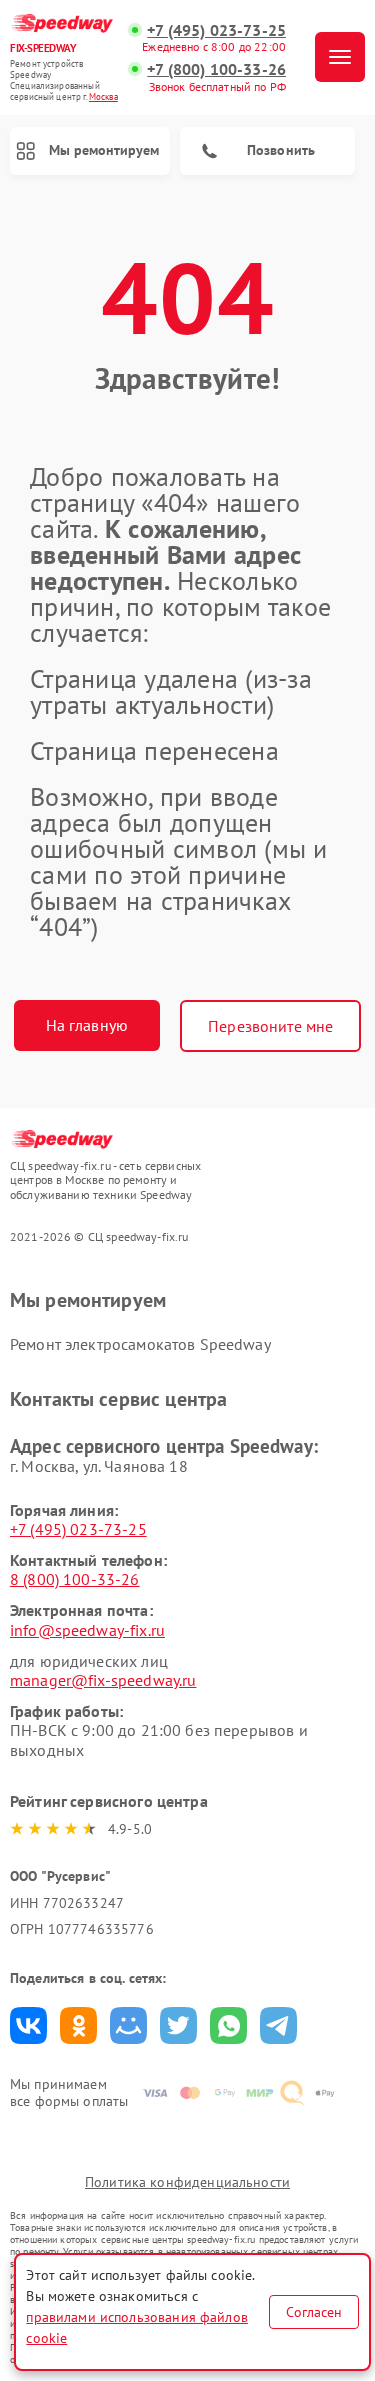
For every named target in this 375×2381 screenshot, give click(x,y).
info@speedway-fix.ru (87, 1630)
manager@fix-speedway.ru (103, 1680)
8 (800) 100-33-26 (75, 1579)
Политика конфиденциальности (187, 2182)
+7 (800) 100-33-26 (216, 69)
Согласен (314, 2312)
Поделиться (28, 2025)
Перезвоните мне (270, 1026)
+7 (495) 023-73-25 (216, 30)
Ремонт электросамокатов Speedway (140, 1344)
